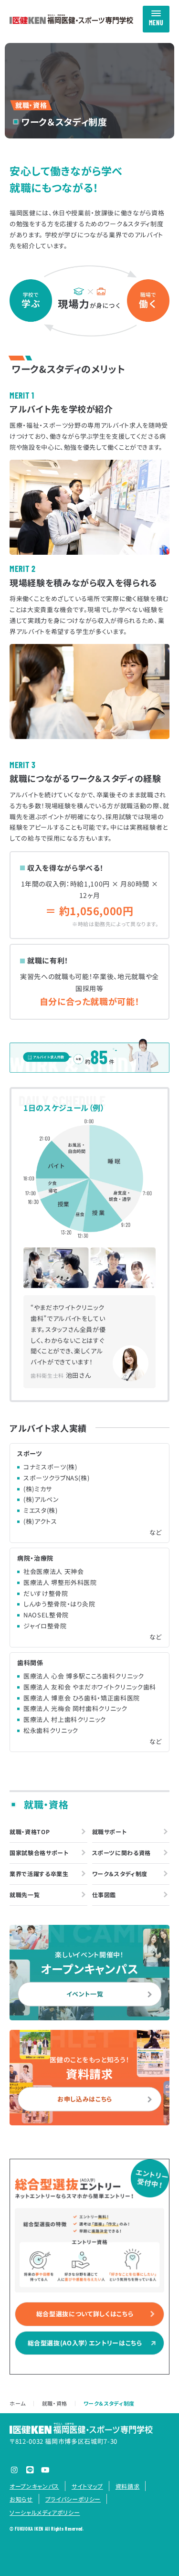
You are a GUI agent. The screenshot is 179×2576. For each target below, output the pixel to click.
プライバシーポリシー (73, 2499)
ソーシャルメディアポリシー (45, 2512)
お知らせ (21, 2499)
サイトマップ (87, 2486)
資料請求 (128, 2486)
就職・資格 (55, 2403)
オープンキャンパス (34, 2486)
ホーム (18, 2403)
